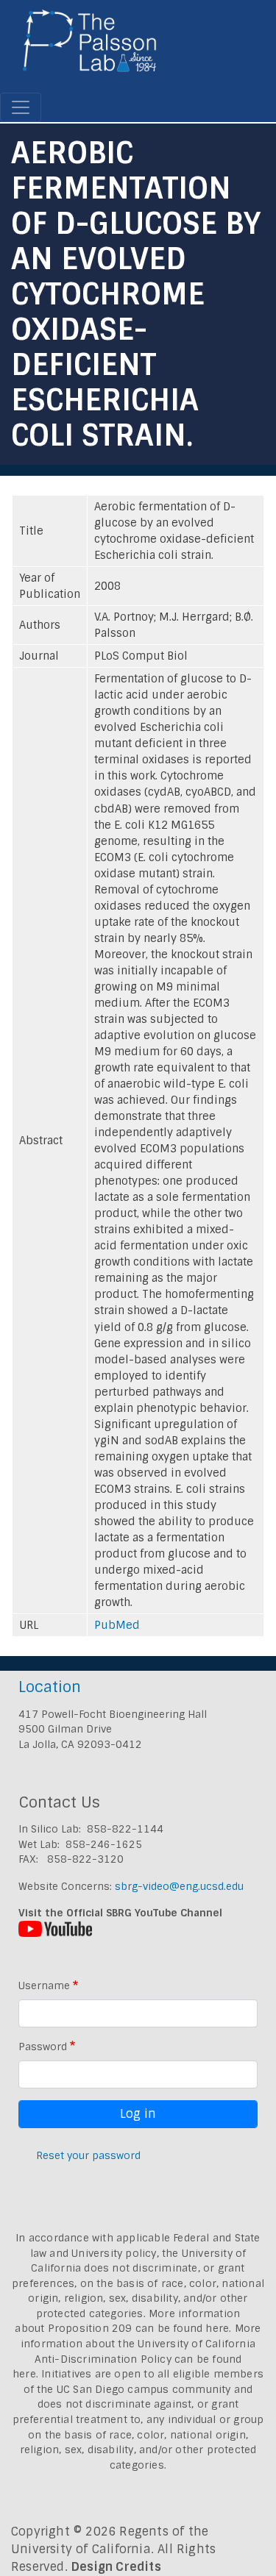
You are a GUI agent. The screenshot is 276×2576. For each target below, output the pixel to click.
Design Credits (116, 2567)
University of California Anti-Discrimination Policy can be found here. (134, 2359)
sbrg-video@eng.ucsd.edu (179, 1886)
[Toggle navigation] (21, 107)
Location (50, 1687)
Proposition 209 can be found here (139, 2328)
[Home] (90, 46)
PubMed (117, 1625)
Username (44, 1985)
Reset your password (88, 2155)
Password (43, 2047)
